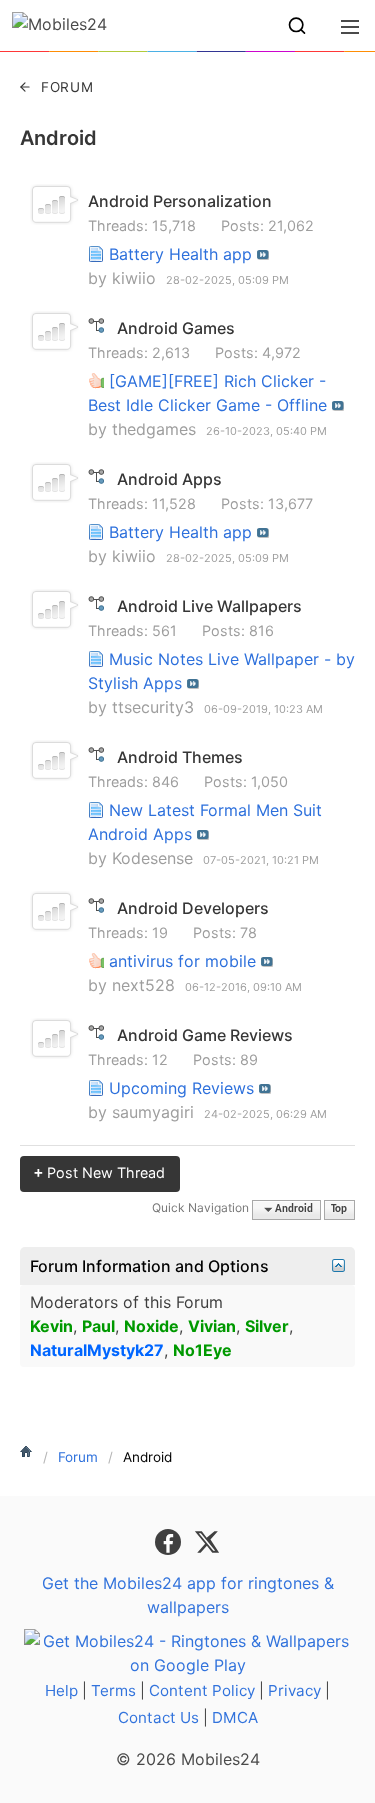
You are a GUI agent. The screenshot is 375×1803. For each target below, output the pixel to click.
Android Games (176, 328)
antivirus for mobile (182, 961)
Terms (113, 1690)
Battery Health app (180, 254)
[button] (297, 26)
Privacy (294, 1690)
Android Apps (169, 479)
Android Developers (193, 908)
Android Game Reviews (205, 1035)
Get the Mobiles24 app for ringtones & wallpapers (188, 1595)
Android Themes (180, 757)
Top (339, 1209)
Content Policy (202, 1690)
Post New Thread (99, 1172)
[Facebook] (170, 1540)
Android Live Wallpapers (209, 606)
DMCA (235, 1717)
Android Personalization (180, 201)
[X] (207, 1540)
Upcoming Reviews (181, 1088)
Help (61, 1690)
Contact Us (158, 1717)
